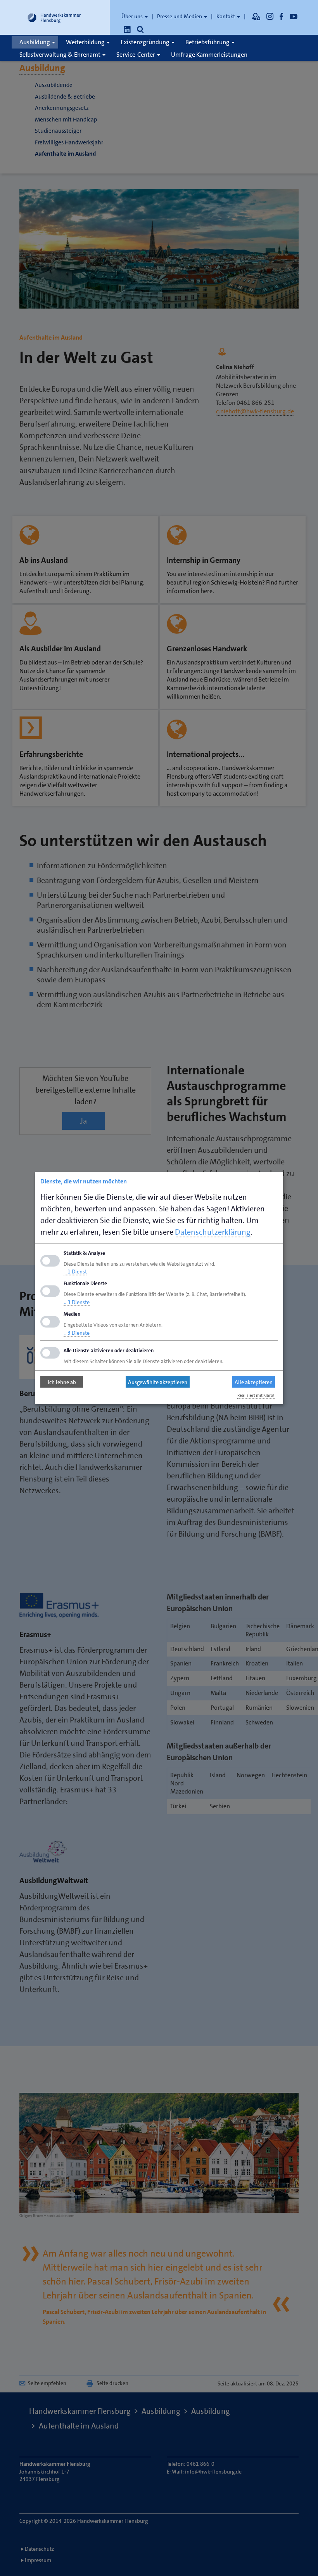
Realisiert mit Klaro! (256, 1395)
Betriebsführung (208, 42)
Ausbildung (35, 42)
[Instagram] (270, 16)
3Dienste (77, 1302)
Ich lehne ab (62, 1382)
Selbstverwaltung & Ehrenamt (60, 55)
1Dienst (75, 1272)
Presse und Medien (180, 16)
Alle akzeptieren (254, 1382)
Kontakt (226, 16)
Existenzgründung (146, 42)
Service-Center (136, 55)
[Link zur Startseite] (54, 17)
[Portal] (256, 16)
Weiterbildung (86, 42)
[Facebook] (282, 16)
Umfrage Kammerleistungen (209, 55)
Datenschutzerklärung (213, 1232)
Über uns (133, 16)
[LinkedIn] (127, 29)
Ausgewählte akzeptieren (158, 1382)
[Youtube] (294, 16)
